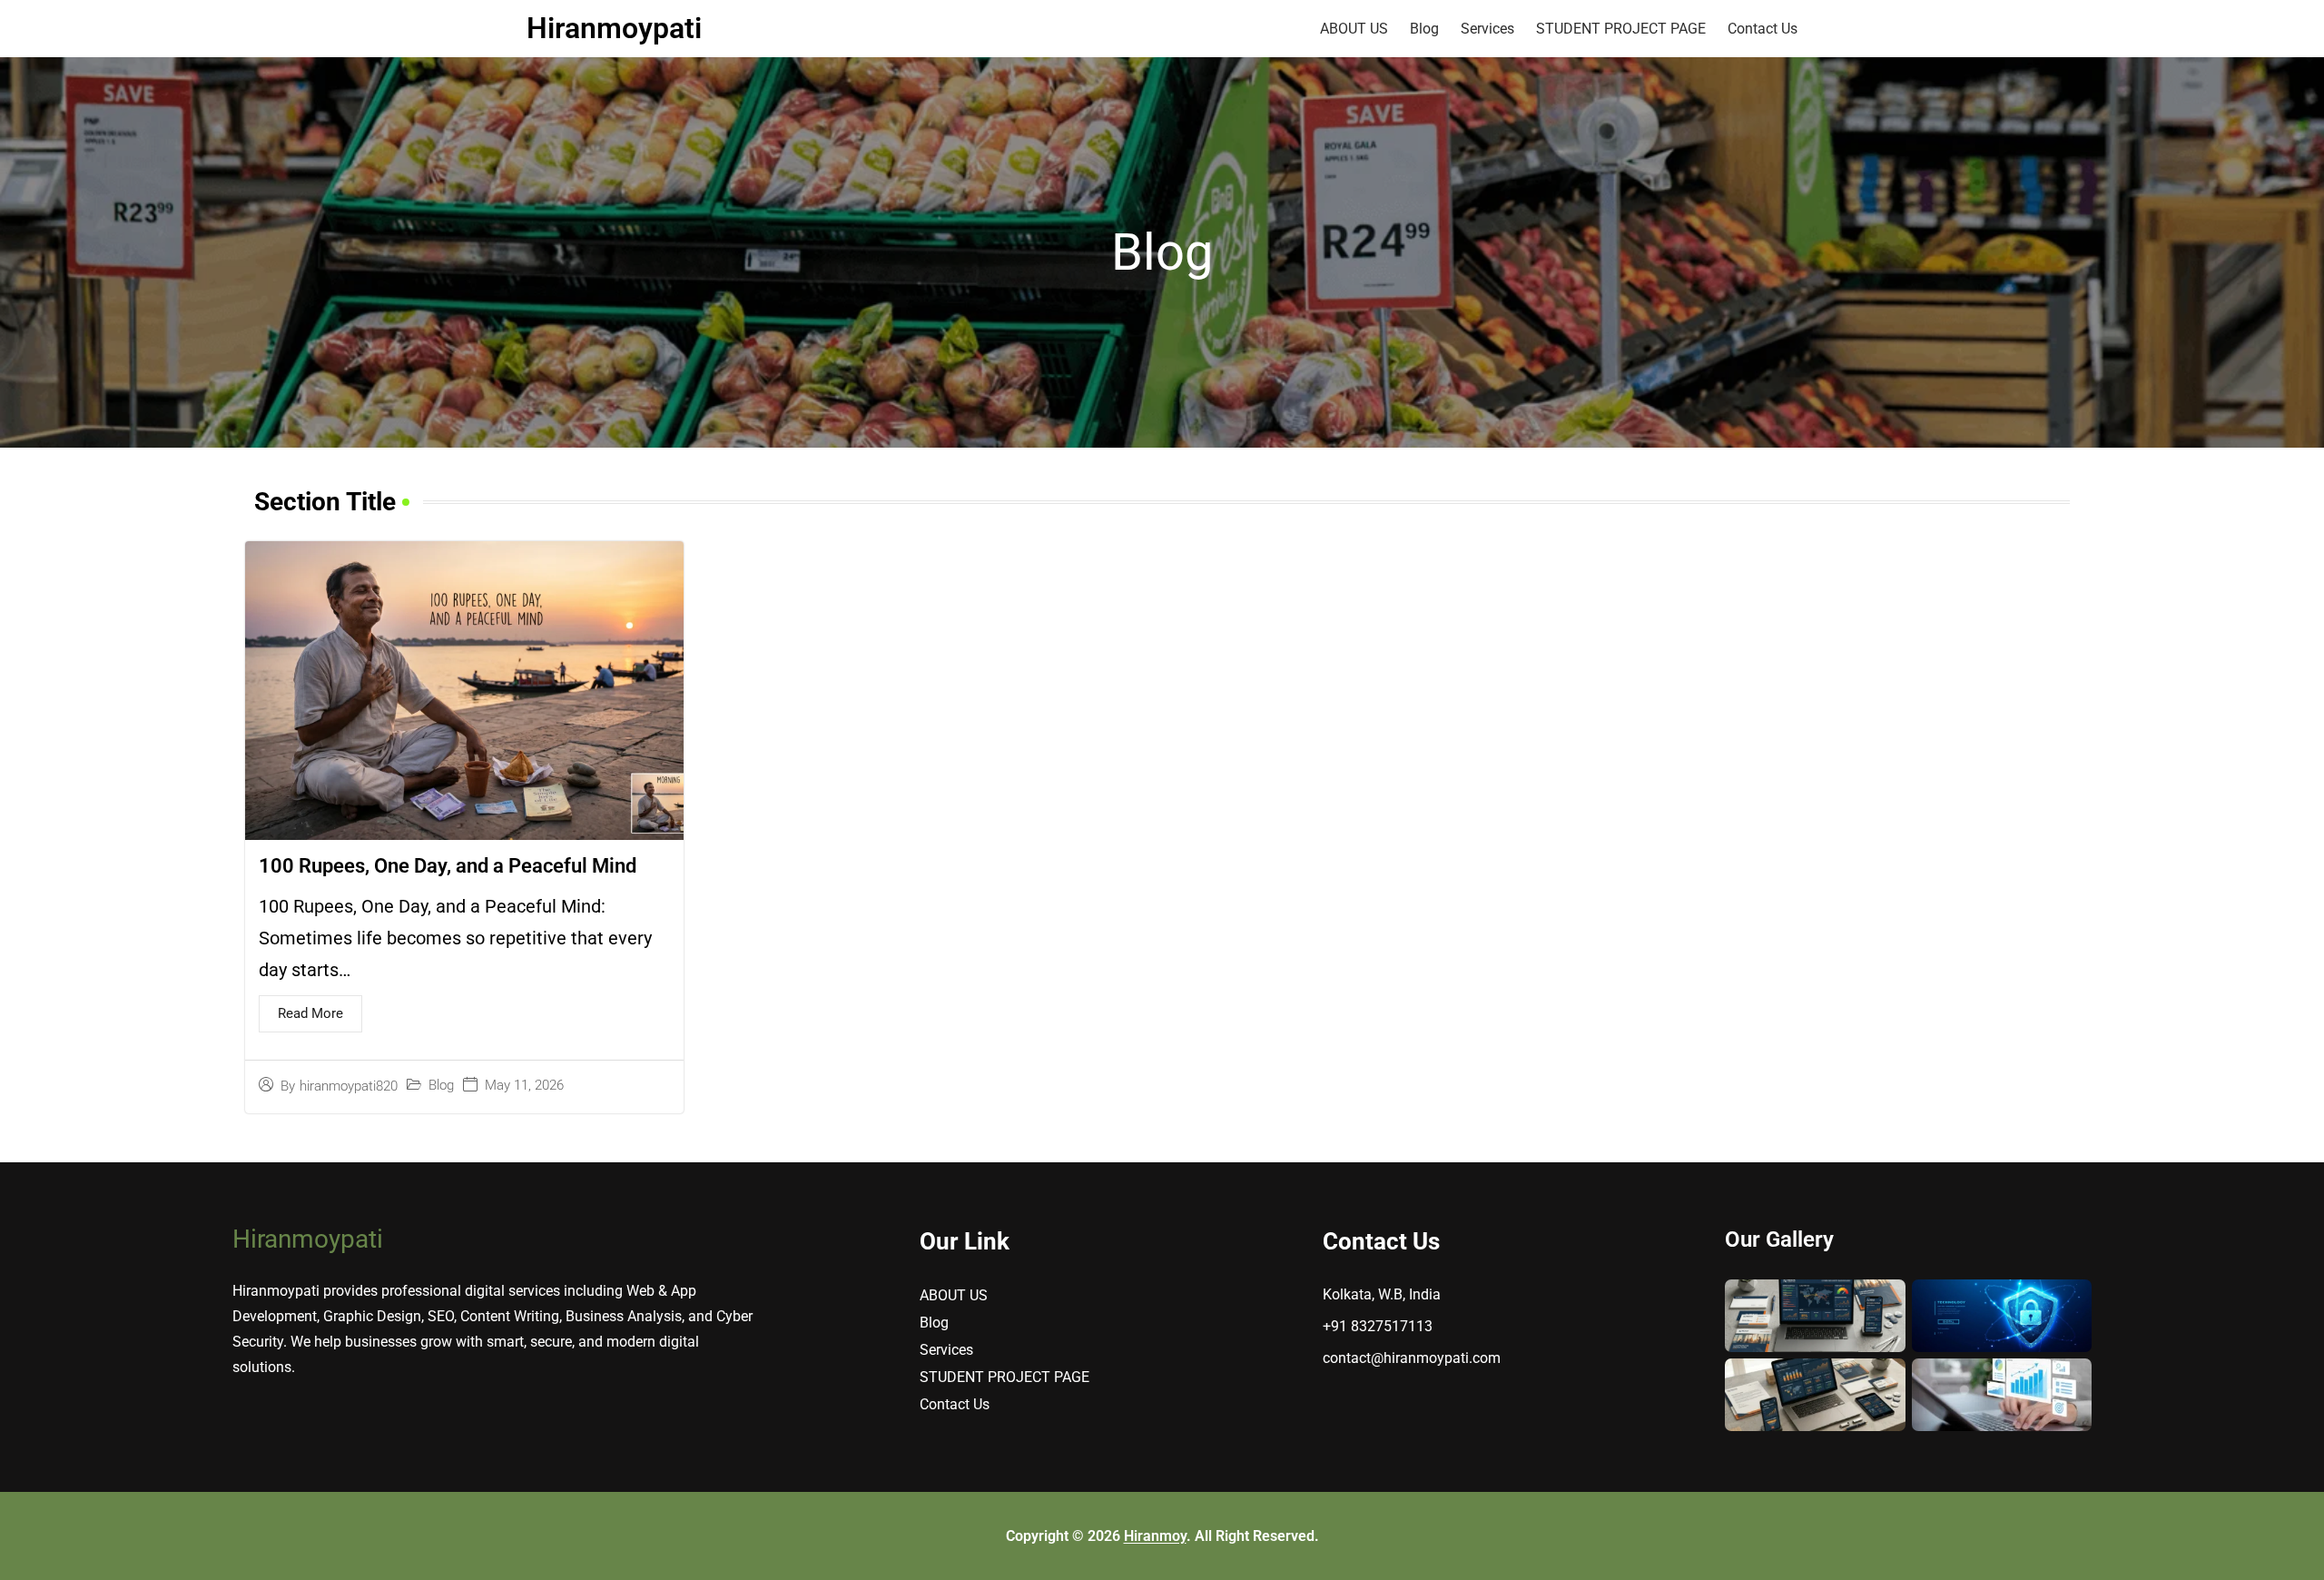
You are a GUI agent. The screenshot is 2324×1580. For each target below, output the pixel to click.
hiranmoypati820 (349, 1086)
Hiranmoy (1155, 1536)
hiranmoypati (614, 28)
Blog (441, 1086)
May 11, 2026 (524, 1086)
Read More (310, 1013)
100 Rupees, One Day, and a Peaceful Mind (448, 867)
